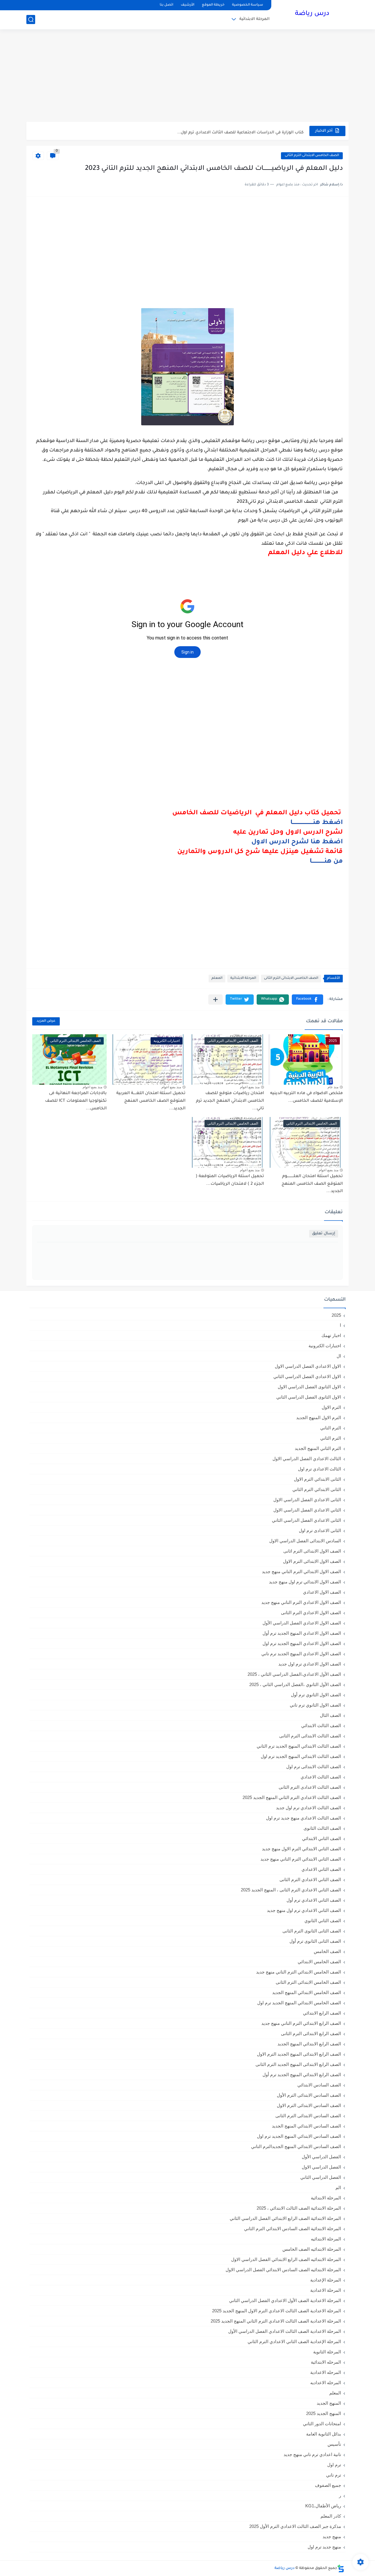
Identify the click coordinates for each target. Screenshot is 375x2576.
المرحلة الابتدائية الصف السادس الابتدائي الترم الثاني (293, 2229)
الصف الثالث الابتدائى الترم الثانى (310, 1736)
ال (339, 1356)
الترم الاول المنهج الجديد (319, 1418)
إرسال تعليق (324, 1234)
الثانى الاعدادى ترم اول (320, 1530)
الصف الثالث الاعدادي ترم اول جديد (308, 1808)
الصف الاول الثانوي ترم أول (316, 1695)
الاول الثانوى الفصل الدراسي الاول (309, 1387)
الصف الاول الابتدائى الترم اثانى (312, 1551)
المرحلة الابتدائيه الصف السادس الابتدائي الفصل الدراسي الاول (283, 2270)
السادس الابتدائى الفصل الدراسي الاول (305, 1541)
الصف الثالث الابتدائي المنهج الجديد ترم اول (301, 1756)
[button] (307, 1000)
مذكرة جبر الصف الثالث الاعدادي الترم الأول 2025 (295, 2526)
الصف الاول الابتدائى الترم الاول (312, 1561)
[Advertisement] (187, 76)
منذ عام (333, 1087)
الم (338, 2187)
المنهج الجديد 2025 (324, 2413)
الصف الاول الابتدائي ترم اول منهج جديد (305, 1582)
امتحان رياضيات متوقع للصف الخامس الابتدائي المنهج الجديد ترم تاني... (230, 1101)
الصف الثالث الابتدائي (321, 1725)
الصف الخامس (327, 1951)
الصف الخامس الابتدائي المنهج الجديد (307, 1992)
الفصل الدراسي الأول (321, 2157)
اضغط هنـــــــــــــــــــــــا (317, 823)
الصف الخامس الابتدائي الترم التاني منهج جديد (299, 1972)
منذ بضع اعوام (250, 1087)
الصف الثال (330, 1715)
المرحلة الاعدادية (326, 2290)
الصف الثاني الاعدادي (321, 1869)
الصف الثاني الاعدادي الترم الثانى (310, 1879)
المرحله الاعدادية (326, 2372)
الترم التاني (331, 1428)
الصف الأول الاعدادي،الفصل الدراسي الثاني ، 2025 (294, 1674)
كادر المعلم (331, 2516)
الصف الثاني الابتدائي (322, 1838)
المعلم (217, 978)
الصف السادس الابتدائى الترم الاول (309, 2105)
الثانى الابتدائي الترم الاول (317, 1479)
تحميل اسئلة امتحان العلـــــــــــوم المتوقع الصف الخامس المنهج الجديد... (312, 1184)
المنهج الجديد (329, 2403)
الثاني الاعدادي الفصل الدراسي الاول (307, 1510)
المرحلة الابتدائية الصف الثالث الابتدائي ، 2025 (299, 2208)
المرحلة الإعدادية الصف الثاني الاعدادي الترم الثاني (294, 2341)
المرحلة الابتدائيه (326, 2239)
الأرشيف (187, 5)
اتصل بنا (166, 5)
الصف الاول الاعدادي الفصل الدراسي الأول (302, 1623)
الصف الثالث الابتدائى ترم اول (314, 1767)
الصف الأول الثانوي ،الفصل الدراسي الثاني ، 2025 (295, 1684)
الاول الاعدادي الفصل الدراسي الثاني (307, 1376)
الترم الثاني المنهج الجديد (318, 1448)
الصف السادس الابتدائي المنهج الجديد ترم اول (299, 2136)
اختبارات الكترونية (325, 1346)
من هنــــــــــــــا (326, 862)
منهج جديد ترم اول (324, 2547)
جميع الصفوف (328, 2485)
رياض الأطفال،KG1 (323, 2506)
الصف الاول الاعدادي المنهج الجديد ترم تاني (301, 1654)
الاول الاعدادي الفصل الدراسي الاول (308, 1366)
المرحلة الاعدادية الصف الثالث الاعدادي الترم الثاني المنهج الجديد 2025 (276, 2321)
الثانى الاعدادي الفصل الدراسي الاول (307, 1500)
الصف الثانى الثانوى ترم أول (315, 1941)
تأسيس (334, 2444)
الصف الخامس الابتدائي (319, 1962)
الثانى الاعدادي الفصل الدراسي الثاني (306, 1520)
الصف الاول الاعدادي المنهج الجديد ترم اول (302, 1643)
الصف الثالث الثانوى (322, 1828)
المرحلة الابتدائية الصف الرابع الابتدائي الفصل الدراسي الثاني (285, 2218)
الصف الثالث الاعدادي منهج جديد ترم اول (304, 1818)
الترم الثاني (331, 1438)
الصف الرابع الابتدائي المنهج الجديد (309, 2044)
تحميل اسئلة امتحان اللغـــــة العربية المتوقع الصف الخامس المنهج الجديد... (151, 1101)
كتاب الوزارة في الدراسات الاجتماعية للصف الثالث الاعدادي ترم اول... (240, 131)
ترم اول (334, 2465)
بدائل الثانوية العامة (324, 2434)
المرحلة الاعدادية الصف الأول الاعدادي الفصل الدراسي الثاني (285, 2300)
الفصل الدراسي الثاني (321, 2177)
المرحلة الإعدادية (326, 2280)
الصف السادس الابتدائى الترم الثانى (308, 2116)
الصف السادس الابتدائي (319, 2085)
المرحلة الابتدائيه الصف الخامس (312, 2249)
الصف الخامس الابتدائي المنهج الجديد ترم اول (299, 2003)
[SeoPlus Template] (341, 2569)
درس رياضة (312, 14)
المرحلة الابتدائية (254, 19)
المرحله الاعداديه (326, 2383)
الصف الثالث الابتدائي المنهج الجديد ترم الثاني (299, 1746)
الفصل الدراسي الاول (321, 2167)
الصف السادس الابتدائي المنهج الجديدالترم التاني (296, 2146)
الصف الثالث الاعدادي (321, 1777)
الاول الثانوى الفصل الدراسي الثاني (309, 1397)
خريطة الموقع (213, 5)
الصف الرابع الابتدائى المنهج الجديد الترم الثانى (298, 2064)
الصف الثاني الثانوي (323, 1921)
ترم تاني (334, 2475)
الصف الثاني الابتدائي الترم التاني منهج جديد (301, 1859)
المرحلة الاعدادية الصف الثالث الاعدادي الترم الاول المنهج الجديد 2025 (277, 2311)
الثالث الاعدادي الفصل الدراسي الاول (307, 1459)
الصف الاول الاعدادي (322, 1592)
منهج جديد (332, 2537)
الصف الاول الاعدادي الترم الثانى (311, 1613)
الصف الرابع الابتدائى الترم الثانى (311, 2033)
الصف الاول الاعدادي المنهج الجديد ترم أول (302, 1633)
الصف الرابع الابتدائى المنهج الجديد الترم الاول (299, 2054)
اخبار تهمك (331, 1335)
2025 (336, 1315)
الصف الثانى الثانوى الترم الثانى (312, 1931)
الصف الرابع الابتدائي (322, 2013)
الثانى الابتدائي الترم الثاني (317, 1489)
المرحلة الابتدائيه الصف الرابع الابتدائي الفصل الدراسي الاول (286, 2259)
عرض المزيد (46, 1021)
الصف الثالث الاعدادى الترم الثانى (310, 1787)
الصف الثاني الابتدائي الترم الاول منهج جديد (301, 1849)
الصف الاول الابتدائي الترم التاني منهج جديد (301, 1572)
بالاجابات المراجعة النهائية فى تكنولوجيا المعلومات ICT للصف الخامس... (76, 1101)
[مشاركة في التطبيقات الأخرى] (215, 1000)
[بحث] (31, 20)
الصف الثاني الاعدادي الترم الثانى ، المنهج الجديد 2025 (291, 1890)
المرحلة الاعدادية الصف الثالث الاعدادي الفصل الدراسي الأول (285, 2331)
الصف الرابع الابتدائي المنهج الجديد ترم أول (302, 2075)
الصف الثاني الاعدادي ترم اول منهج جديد (304, 1910)
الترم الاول (331, 1407)
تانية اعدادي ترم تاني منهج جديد (312, 2454)
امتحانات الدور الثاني (322, 2424)
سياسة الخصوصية (248, 5)
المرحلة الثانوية (327, 2352)
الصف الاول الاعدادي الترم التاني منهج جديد (301, 1602)
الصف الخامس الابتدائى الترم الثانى (312, 156)
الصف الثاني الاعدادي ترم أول (314, 1900)
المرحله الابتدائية (326, 2362)
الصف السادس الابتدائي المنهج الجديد (306, 2126)
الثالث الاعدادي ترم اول (319, 1469)
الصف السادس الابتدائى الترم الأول (309, 2095)
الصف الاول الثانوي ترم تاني (315, 1705)
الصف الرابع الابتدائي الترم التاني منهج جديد (301, 2023)
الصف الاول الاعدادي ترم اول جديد (310, 1664)
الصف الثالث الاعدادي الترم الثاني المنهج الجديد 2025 (292, 1797)
